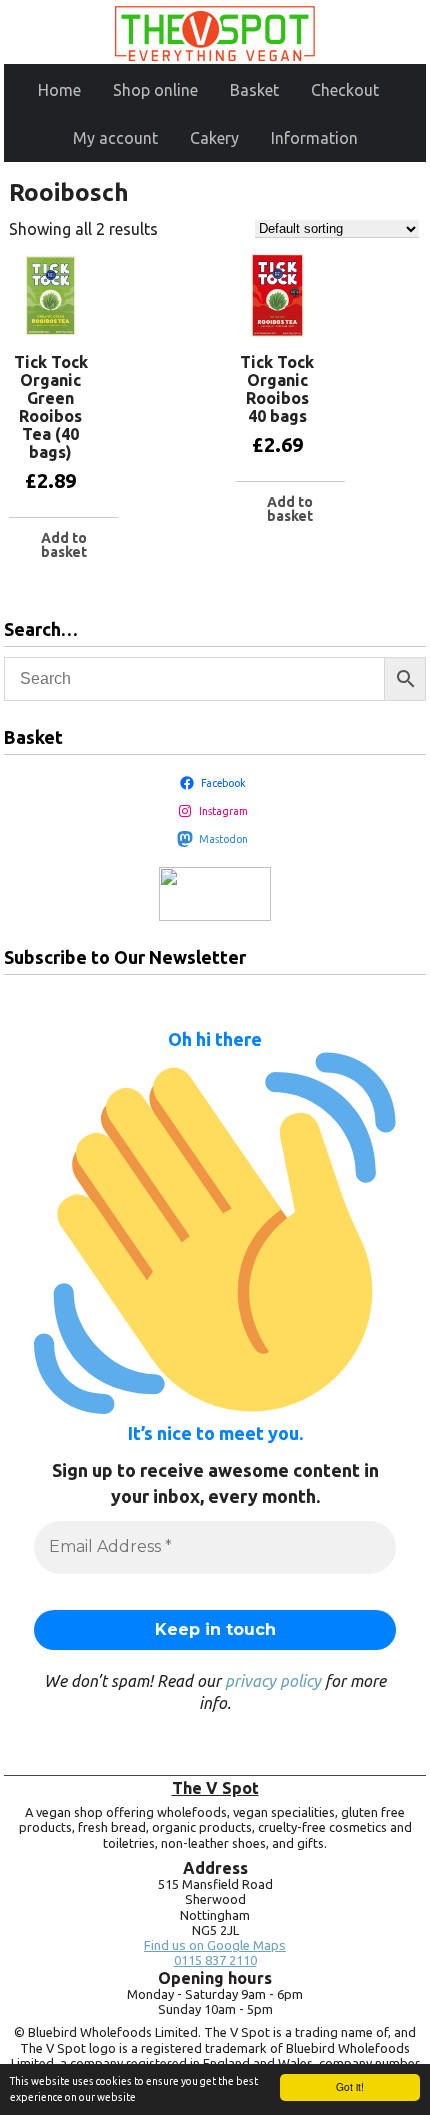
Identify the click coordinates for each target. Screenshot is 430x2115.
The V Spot (215, 1788)
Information (314, 138)
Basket (254, 90)
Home (59, 90)
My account (115, 138)
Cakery (214, 138)
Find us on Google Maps (215, 1945)
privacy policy (273, 1681)
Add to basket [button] (64, 545)
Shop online (155, 90)
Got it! (350, 2086)
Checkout (345, 90)
